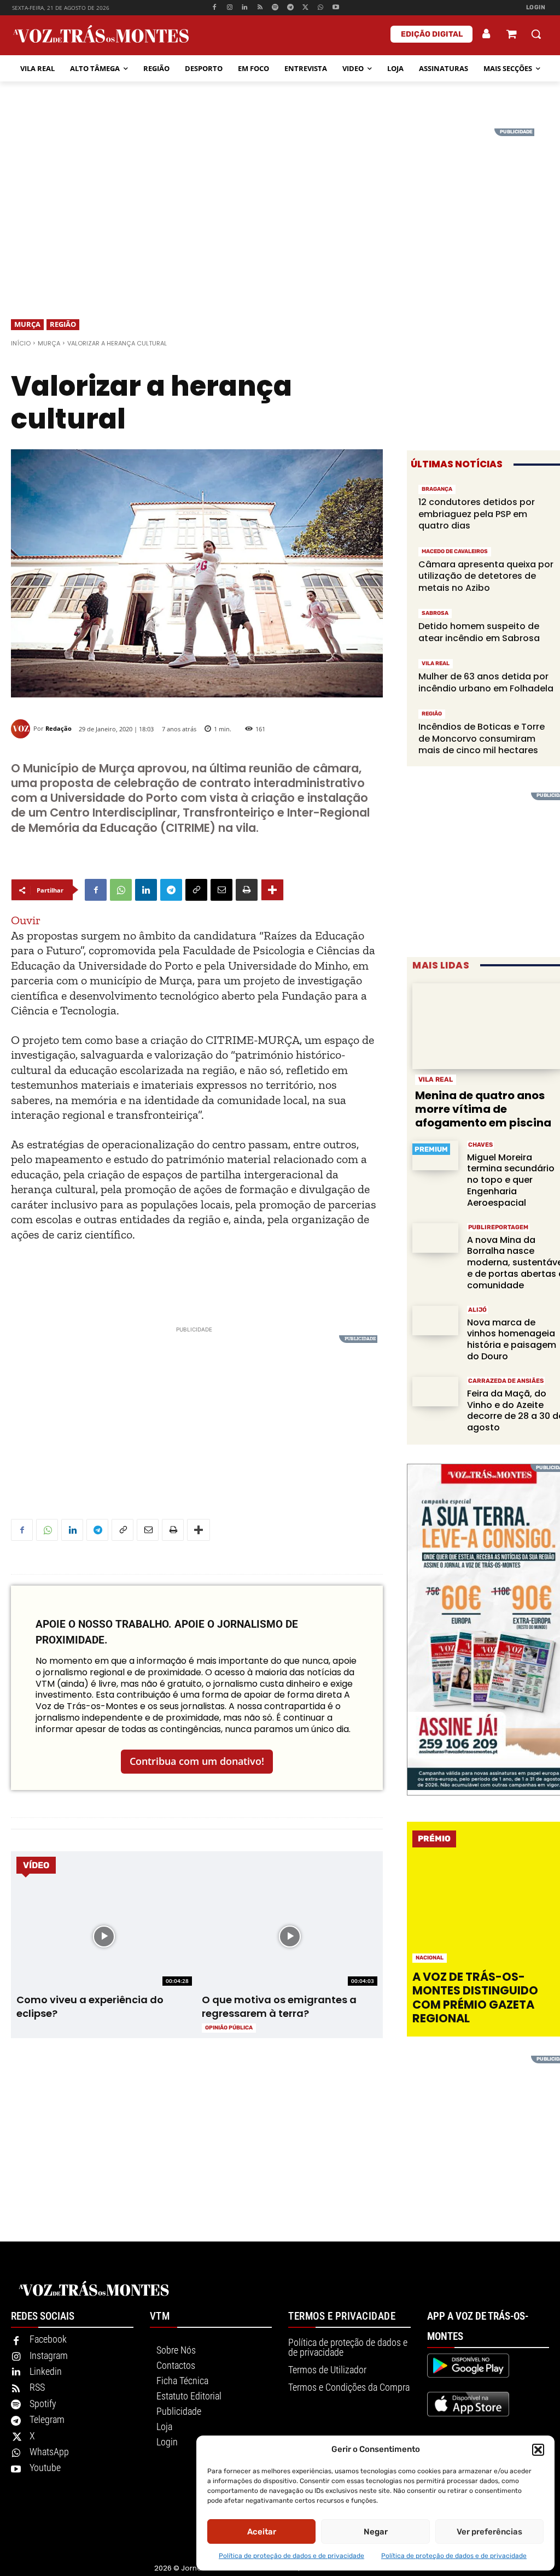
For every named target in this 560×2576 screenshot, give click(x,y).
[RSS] (260, 8)
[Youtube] (336, 8)
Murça (27, 324)
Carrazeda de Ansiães (506, 1381)
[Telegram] (290, 8)
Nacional (430, 1958)
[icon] (511, 35)
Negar (376, 2532)
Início (21, 343)
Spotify (43, 2404)
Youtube (45, 2468)
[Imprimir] (247, 890)
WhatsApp (49, 2452)
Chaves (480, 1145)
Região (63, 324)
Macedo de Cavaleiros (455, 551)
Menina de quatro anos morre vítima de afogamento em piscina (483, 1109)
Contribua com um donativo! (197, 1761)
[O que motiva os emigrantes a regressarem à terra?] (289, 1937)
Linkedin (46, 2371)
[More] (272, 890)
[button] (538, 2450)
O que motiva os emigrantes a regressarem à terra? (279, 2006)
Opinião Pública (229, 2028)
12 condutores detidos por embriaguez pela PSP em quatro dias (477, 514)
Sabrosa (435, 613)
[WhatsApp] (321, 8)
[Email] (221, 890)
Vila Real (436, 664)
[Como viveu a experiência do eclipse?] (104, 1937)
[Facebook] (214, 8)
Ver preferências (489, 2532)
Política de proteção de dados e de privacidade (291, 2556)
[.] (487, 34)
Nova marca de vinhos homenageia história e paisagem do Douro (512, 1339)
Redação (59, 728)
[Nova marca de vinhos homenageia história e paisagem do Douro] (435, 1321)
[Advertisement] (280, 205)
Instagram (49, 2355)
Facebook (48, 2339)
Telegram (47, 2419)
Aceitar (262, 2532)
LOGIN (536, 7)
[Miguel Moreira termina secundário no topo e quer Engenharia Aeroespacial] (435, 1156)
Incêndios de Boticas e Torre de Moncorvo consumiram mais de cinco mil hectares (482, 738)
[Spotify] (275, 8)
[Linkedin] (245, 8)
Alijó (477, 1310)
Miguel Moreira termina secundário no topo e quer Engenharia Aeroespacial (511, 1180)
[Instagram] (229, 8)
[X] (305, 8)
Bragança (437, 489)
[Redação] (22, 729)
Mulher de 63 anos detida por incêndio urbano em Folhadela (486, 682)
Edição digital (432, 34)
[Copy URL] (196, 890)
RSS (37, 2387)
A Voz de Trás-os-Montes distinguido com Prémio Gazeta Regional (475, 1997)
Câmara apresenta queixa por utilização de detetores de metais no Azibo (486, 576)
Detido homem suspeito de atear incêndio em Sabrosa (479, 632)
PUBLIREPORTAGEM (498, 1227)
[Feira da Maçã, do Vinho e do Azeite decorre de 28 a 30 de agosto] (435, 1392)
